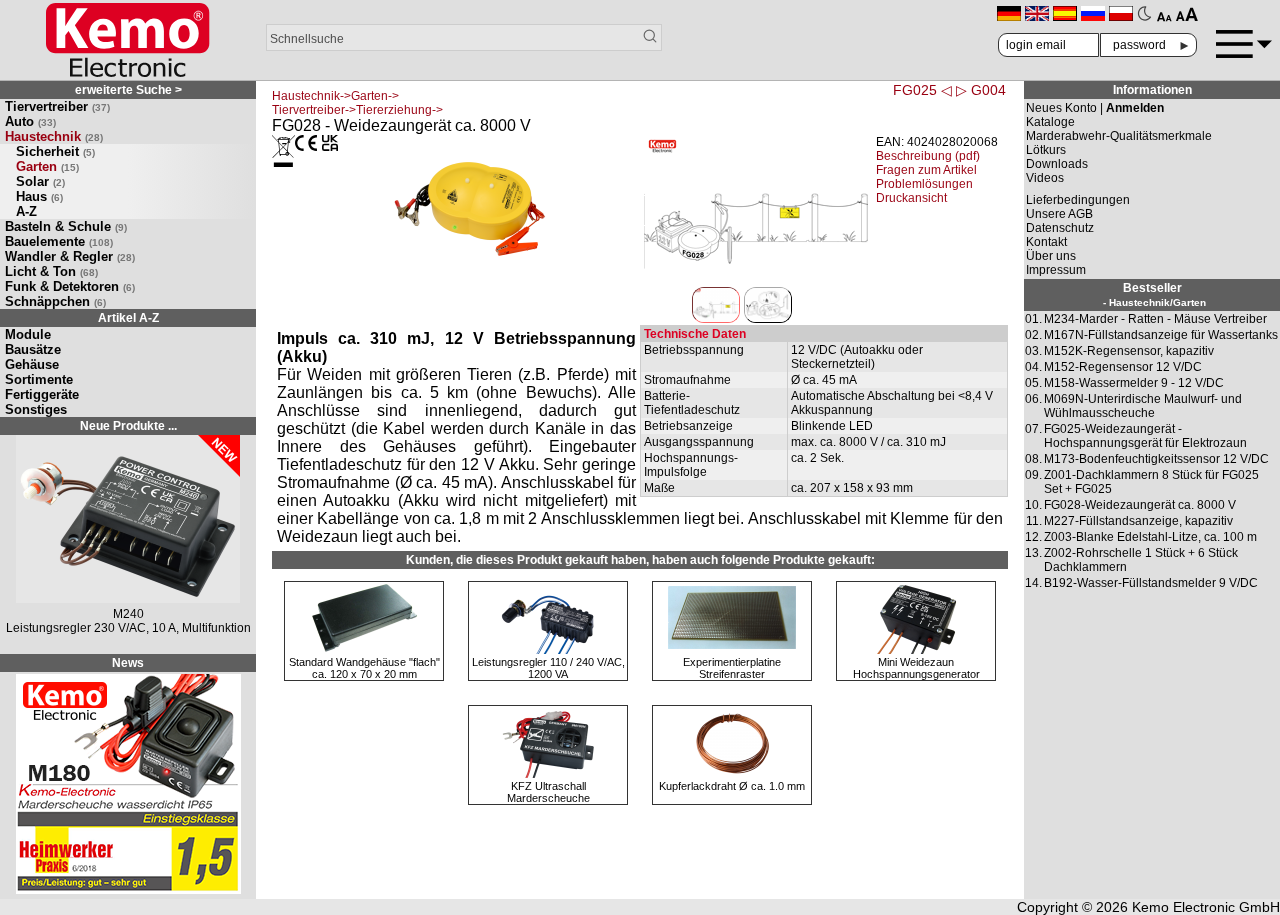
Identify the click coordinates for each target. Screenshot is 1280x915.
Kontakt (1046, 242)
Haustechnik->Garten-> (335, 96)
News (128, 663)
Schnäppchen (55, 301)
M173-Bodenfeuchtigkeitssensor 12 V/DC (1156, 459)
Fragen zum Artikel (926, 170)
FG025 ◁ (922, 90)
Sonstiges (36, 409)
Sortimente (39, 379)
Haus (39, 196)
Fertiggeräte (42, 394)
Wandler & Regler (70, 256)
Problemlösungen (924, 184)
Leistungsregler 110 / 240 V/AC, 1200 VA (548, 668)
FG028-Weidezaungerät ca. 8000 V (1140, 505)
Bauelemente (59, 241)
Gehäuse (32, 364)
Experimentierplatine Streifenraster (732, 668)
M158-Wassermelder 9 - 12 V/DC (1134, 383)
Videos (1045, 178)
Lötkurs (1046, 150)
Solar (40, 181)
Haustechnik (54, 136)
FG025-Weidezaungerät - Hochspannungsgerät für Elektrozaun (1145, 436)
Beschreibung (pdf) (928, 156)
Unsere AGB (1059, 214)
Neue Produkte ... (128, 426)
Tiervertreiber (57, 106)
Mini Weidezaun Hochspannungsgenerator (916, 668)
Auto (30, 121)
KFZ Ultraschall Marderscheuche (548, 792)
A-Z (26, 211)
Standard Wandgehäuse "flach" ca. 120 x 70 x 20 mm (364, 668)
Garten (47, 166)
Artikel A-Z (128, 318)
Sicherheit (55, 151)
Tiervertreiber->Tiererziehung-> (357, 110)
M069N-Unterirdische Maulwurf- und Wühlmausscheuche (1143, 406)
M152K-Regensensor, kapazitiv (1129, 351)
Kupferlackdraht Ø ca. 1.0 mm (732, 786)
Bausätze (33, 349)
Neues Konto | (1095, 108)
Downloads (1057, 164)
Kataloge (1050, 122)
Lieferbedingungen (1078, 200)
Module (28, 334)
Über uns (1051, 256)
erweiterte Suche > (128, 90)
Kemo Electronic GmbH (1206, 907)
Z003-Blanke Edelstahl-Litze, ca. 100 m (1150, 537)
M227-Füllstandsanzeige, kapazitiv (1138, 521)
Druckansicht (911, 198)
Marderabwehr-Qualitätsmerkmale (1119, 136)
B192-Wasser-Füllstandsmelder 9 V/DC (1151, 583)
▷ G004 (981, 90)
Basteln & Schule (66, 226)
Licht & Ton (51, 271)
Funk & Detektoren (70, 286)
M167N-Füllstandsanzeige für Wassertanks (1161, 335)
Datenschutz (1060, 228)
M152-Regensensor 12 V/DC (1123, 367)
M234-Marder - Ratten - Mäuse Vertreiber (1155, 319)
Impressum (1056, 270)
